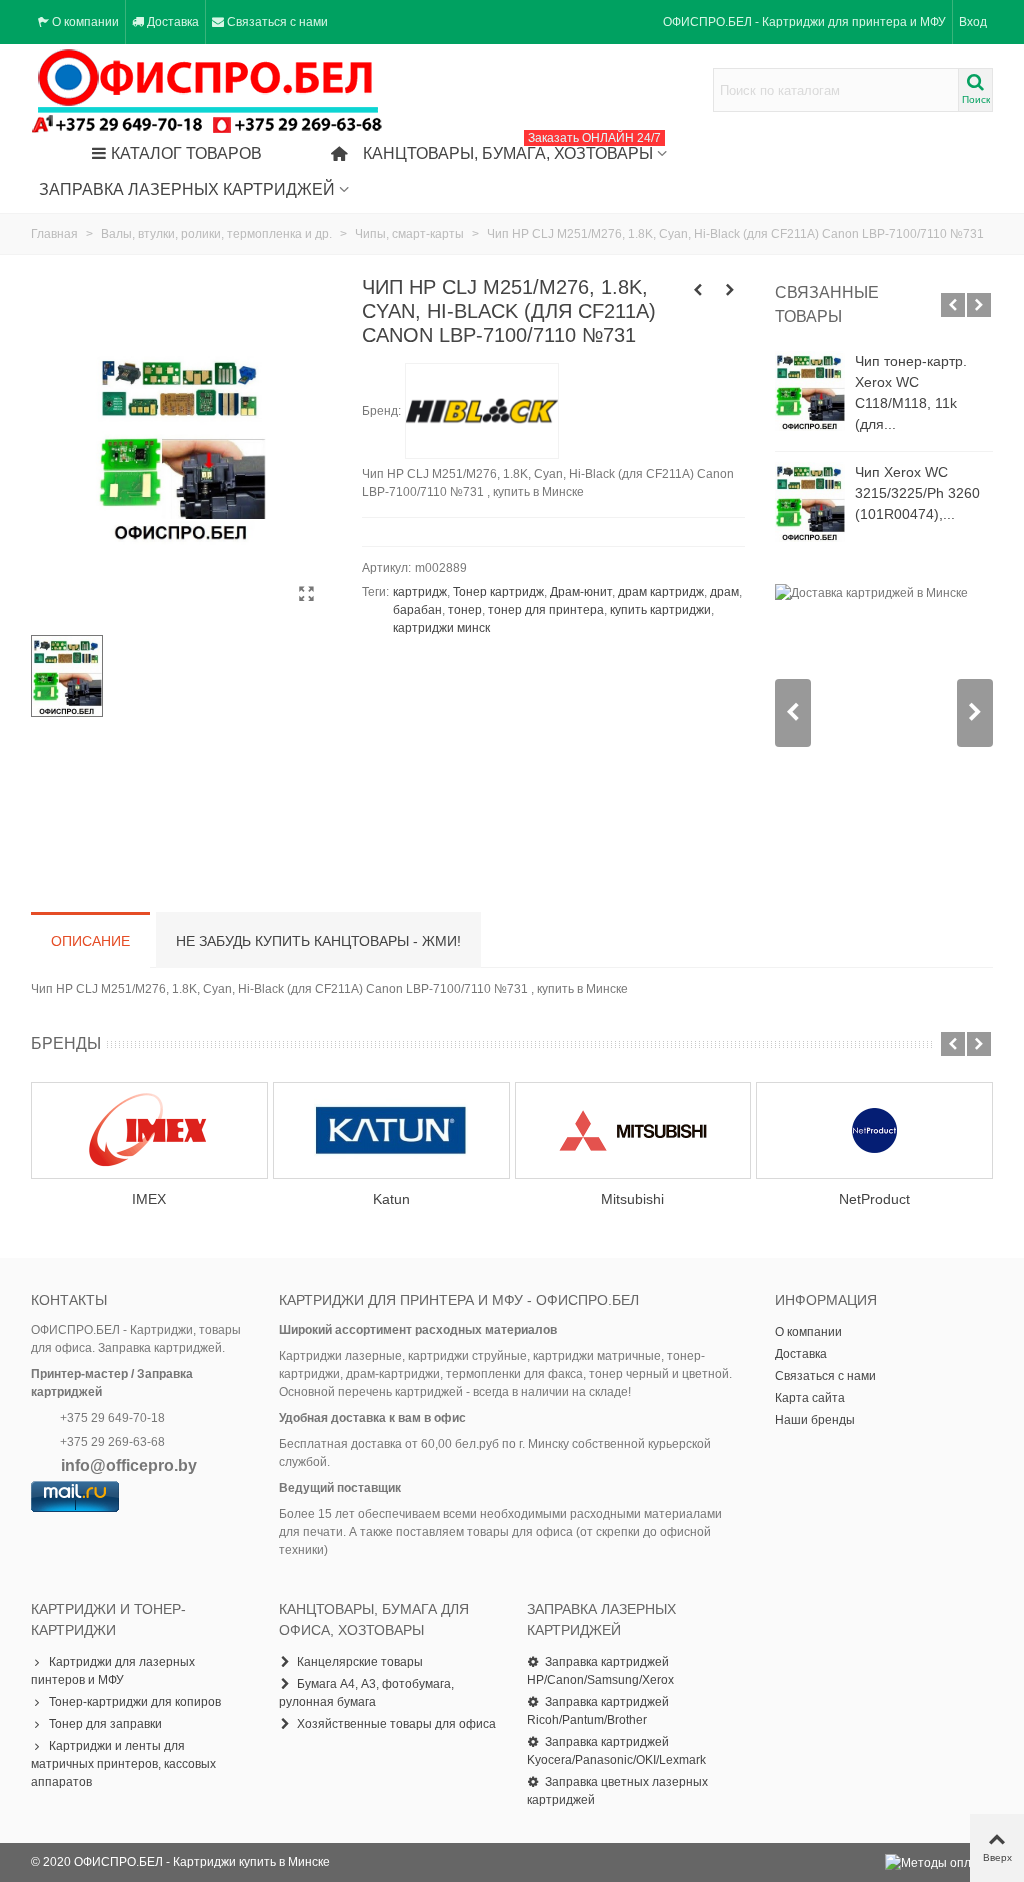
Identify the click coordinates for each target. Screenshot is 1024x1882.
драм (724, 592)
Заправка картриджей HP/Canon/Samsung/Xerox (600, 1671)
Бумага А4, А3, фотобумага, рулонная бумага (366, 1693)
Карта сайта (810, 1398)
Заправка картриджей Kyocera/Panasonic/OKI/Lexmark (616, 1751)
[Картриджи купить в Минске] (208, 90)
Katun (391, 1199)
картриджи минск (441, 628)
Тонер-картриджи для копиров (135, 1702)
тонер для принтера (546, 610)
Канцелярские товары (360, 1662)
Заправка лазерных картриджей (187, 189)
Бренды (66, 1043)
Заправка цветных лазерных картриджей (617, 1791)
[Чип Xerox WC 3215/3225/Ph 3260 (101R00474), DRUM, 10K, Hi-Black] (810, 502)
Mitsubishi (632, 1199)
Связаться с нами (825, 1376)
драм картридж (661, 592)
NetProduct (874, 1199)
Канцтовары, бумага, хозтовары (512, 149)
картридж (420, 592)
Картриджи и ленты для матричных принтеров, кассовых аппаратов (123, 1764)
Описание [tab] (90, 941)
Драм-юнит (581, 592)
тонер (465, 610)
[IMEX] (149, 1130)
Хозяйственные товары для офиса (396, 1724)
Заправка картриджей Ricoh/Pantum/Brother (598, 1711)
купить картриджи (660, 610)
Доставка (801, 1354)
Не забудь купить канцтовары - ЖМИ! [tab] (318, 941)
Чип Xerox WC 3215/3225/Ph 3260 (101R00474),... (917, 493)
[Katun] (391, 1130)
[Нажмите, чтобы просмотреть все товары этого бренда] (482, 411)
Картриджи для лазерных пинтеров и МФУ (113, 1671)
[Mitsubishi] (633, 1130)
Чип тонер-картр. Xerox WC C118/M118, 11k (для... (911, 392)
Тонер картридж (498, 592)
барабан (417, 610)
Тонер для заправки (105, 1724)
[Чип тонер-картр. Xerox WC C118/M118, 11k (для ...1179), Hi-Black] (810, 391)
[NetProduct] (874, 1130)
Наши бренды (815, 1420)
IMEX (149, 1199)
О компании (808, 1332)
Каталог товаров (186, 153)
